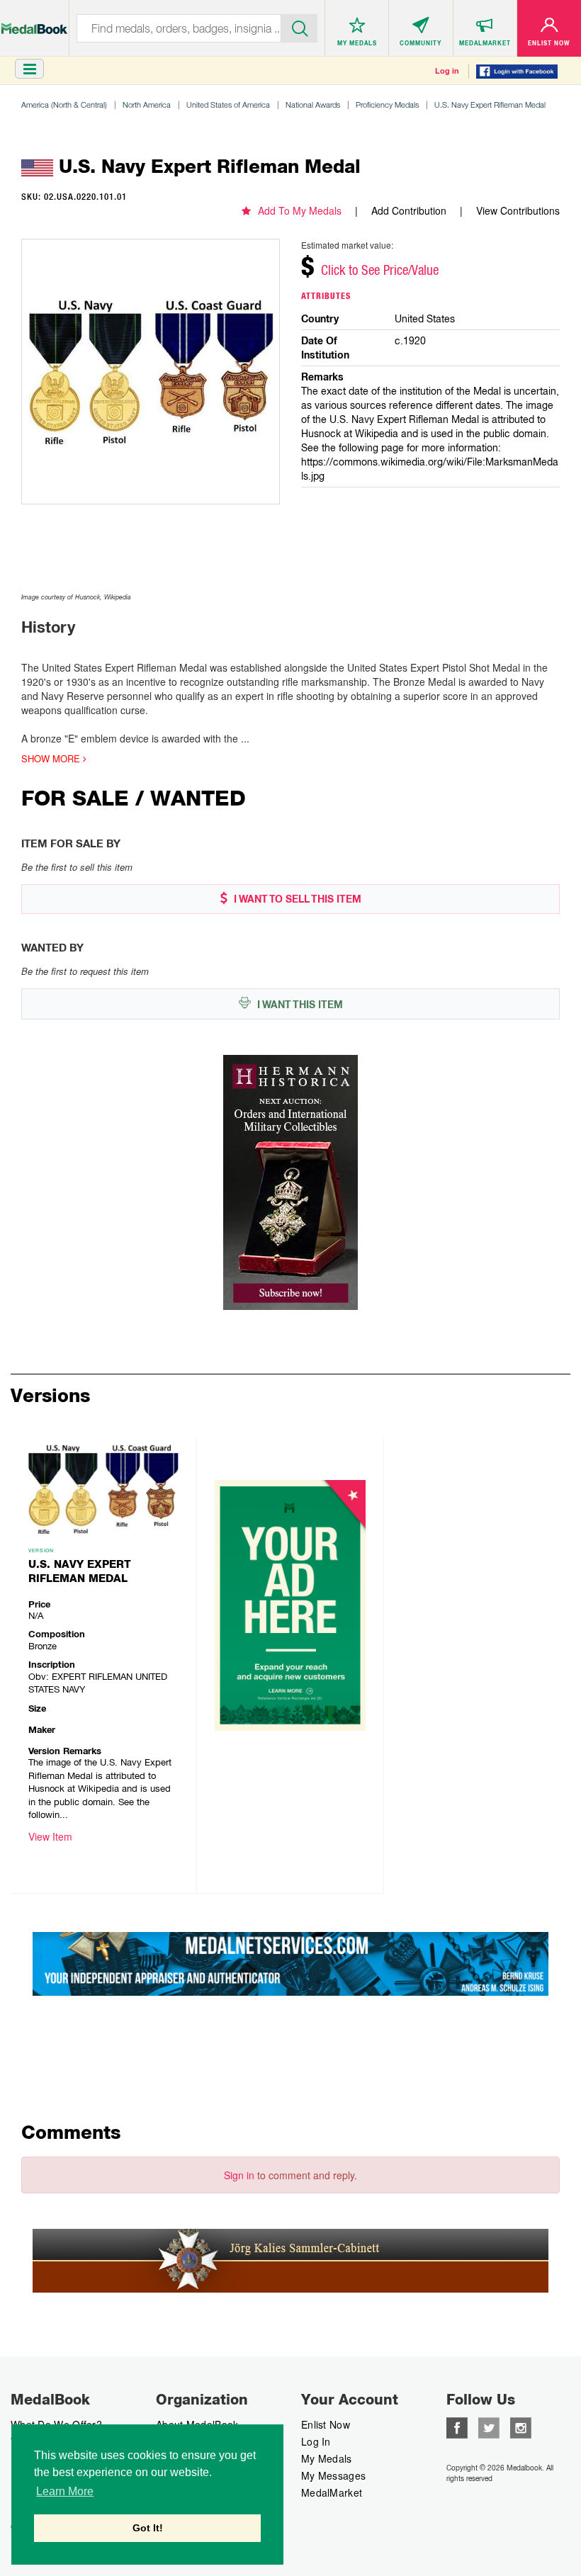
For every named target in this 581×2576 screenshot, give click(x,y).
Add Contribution (409, 210)
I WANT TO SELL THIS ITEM (296, 899)
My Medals (327, 2458)
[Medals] (34, 22)
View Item (50, 1836)
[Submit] (299, 27)
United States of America (228, 104)
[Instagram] (521, 2427)
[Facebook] (457, 2427)
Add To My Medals (300, 210)
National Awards (313, 104)
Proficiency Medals (387, 104)
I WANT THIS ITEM (299, 1005)
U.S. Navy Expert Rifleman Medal (490, 104)
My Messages (333, 2475)
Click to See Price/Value (380, 270)
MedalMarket (332, 2492)
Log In (316, 2441)
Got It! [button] (148, 2528)
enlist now (326, 2424)
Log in (447, 71)
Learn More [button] (65, 2491)
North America (147, 104)
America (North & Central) (64, 104)
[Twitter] (489, 2427)
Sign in (239, 2175)
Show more (52, 759)
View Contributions (518, 210)
